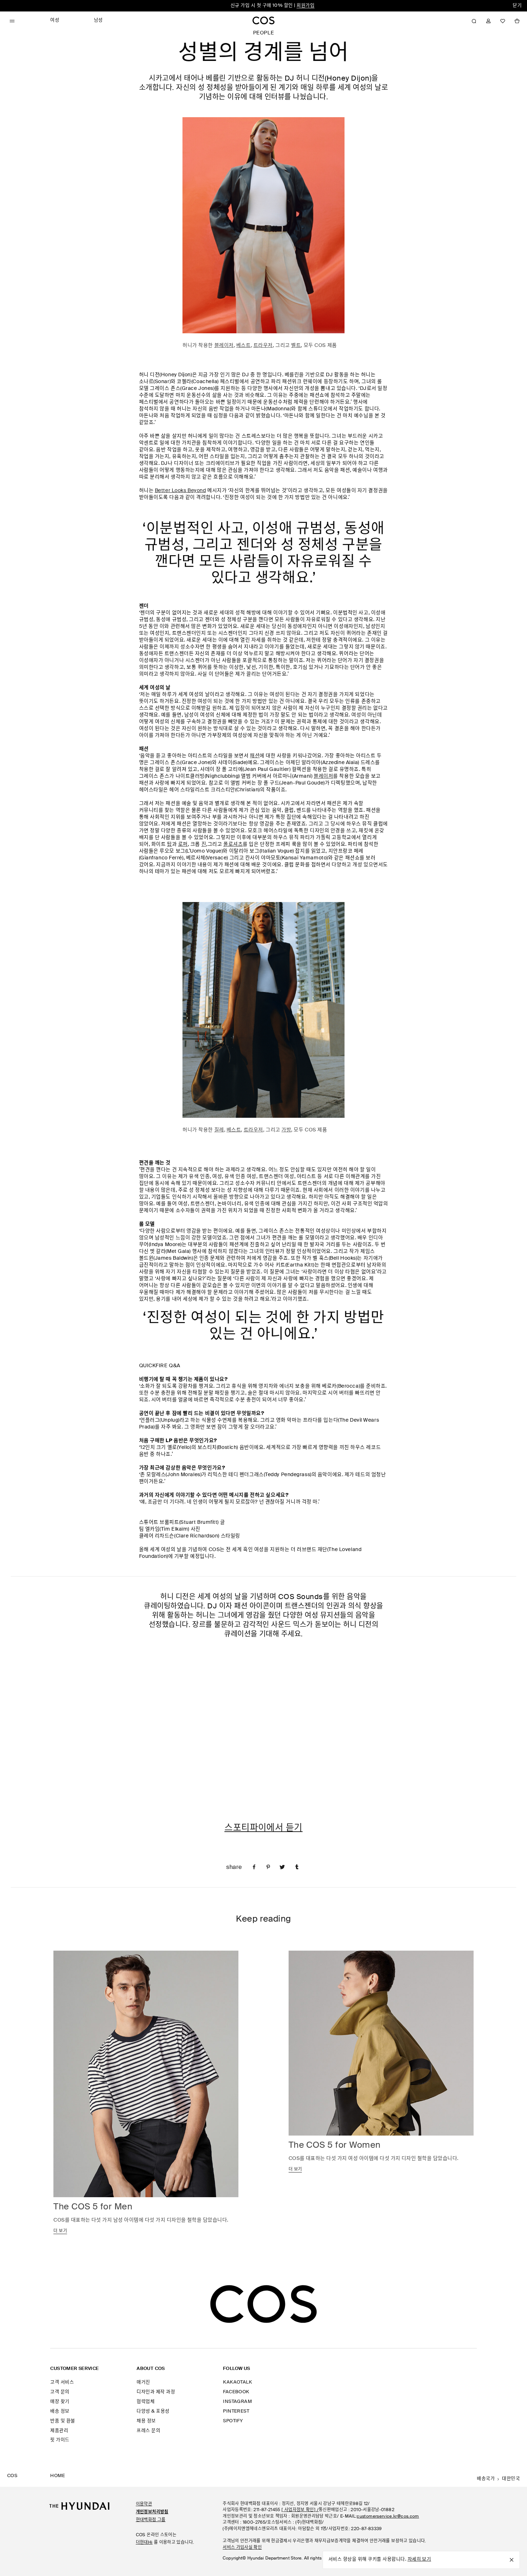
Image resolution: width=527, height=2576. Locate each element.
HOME (58, 2476)
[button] (474, 21)
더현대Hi (144, 2543)
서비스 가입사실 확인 (242, 2548)
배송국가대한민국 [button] (498, 2479)
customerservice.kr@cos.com (388, 2517)
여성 (305, 6)
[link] (254, 1866)
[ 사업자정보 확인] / (300, 2510)
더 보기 (60, 2231)
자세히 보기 (419, 2559)
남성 (98, 20)
